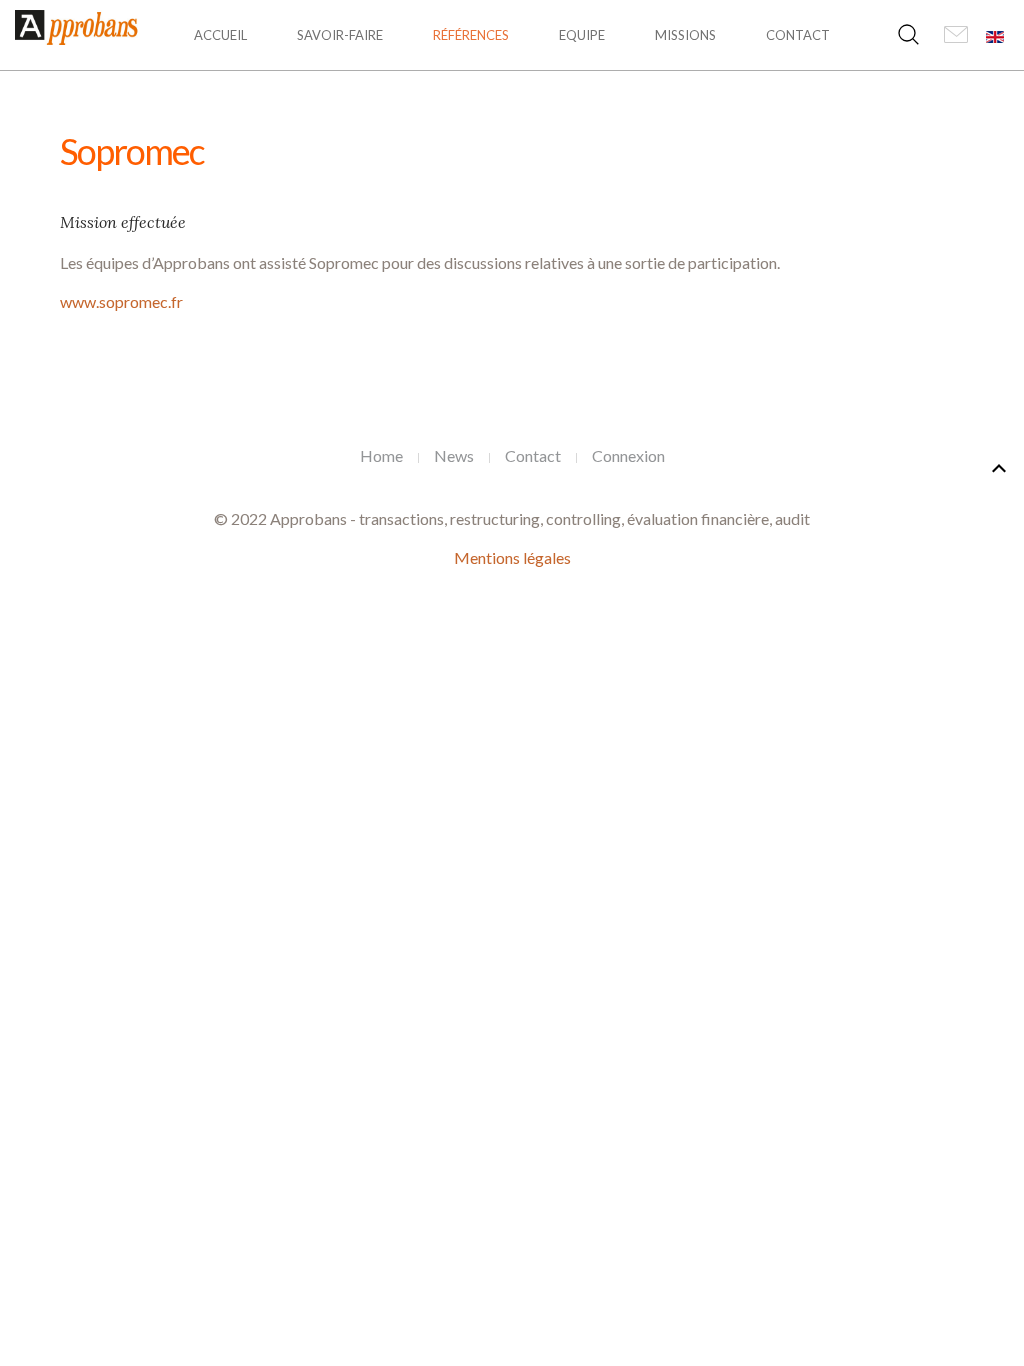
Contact (798, 35)
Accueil (220, 35)
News (454, 455)
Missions (685, 35)
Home (381, 455)
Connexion (628, 455)
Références (471, 35)
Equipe (582, 35)
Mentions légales (512, 557)
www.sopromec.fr (121, 301)
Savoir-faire (340, 35)
